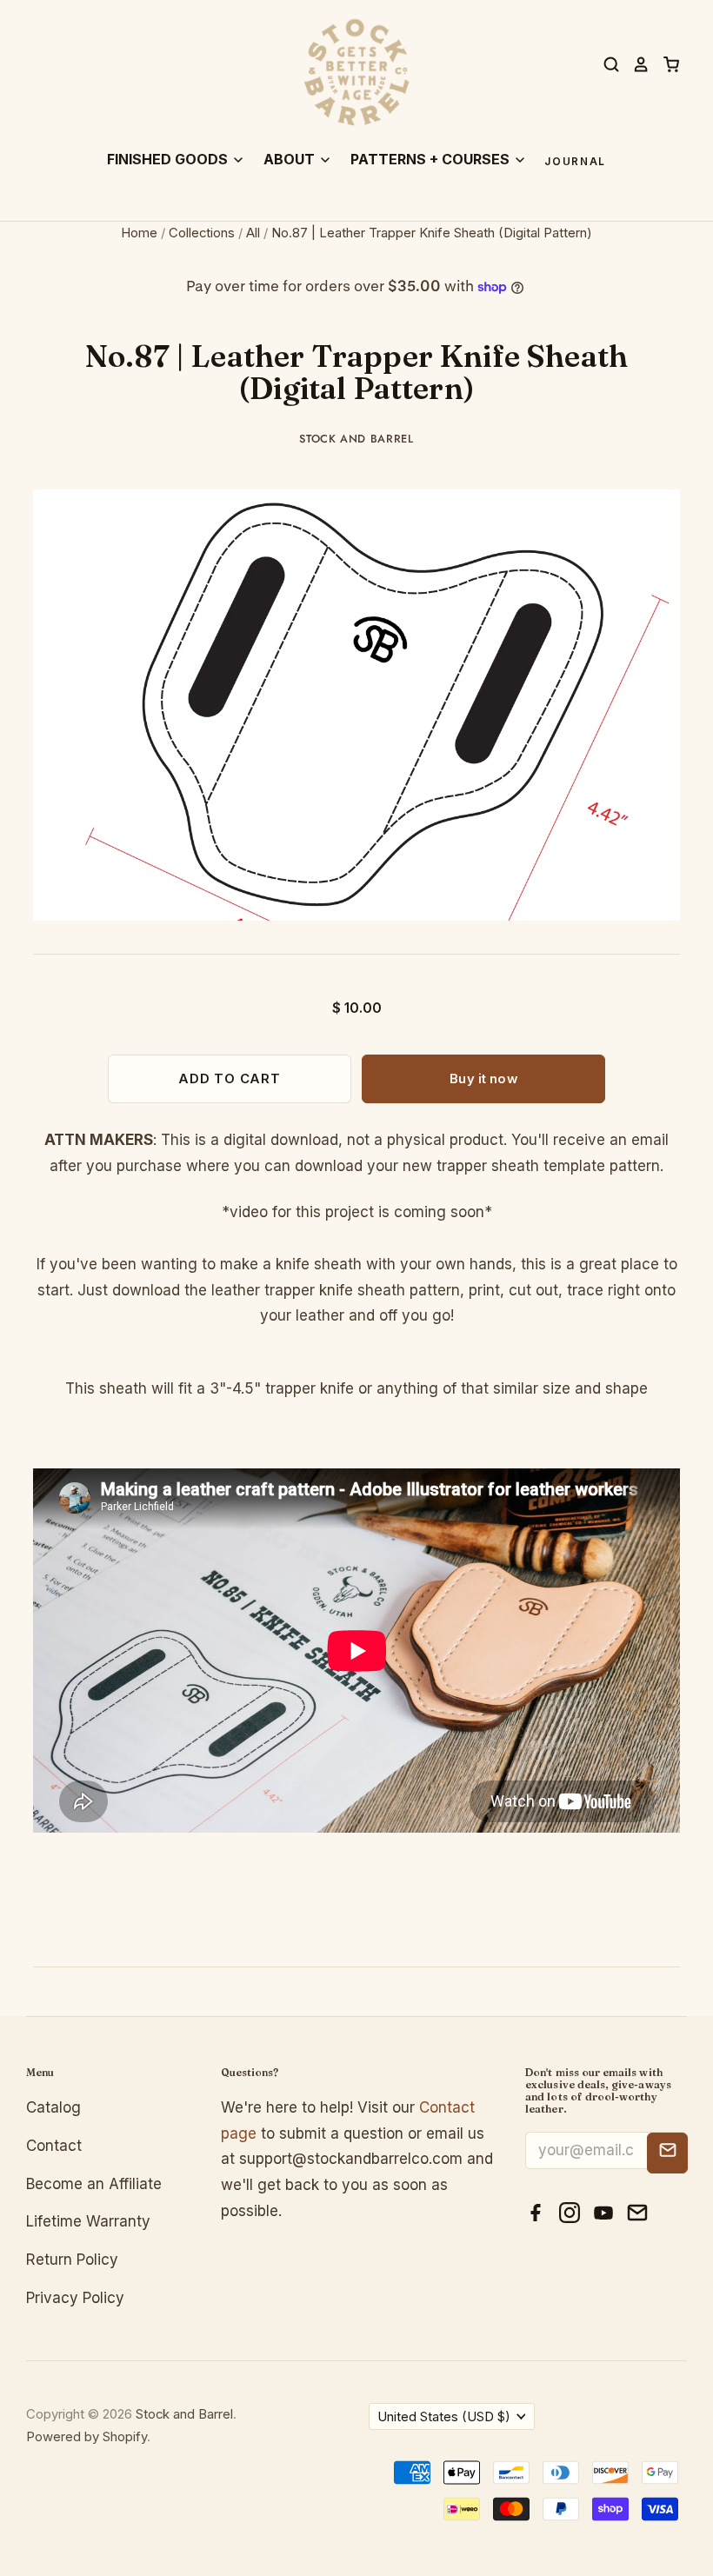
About (291, 159)
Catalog (53, 2107)
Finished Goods (169, 159)
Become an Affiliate (94, 2184)
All (253, 233)
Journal (575, 162)
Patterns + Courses (432, 159)
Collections (202, 233)
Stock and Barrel (356, 439)
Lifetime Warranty (88, 2221)
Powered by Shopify (87, 2437)
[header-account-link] (635, 64)
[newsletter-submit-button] (667, 2153)
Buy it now (483, 1079)
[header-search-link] (605, 64)
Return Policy (72, 2260)
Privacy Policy (75, 2298)
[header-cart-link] (665, 64)
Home (139, 233)
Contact (54, 2146)
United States (444, 2417)
